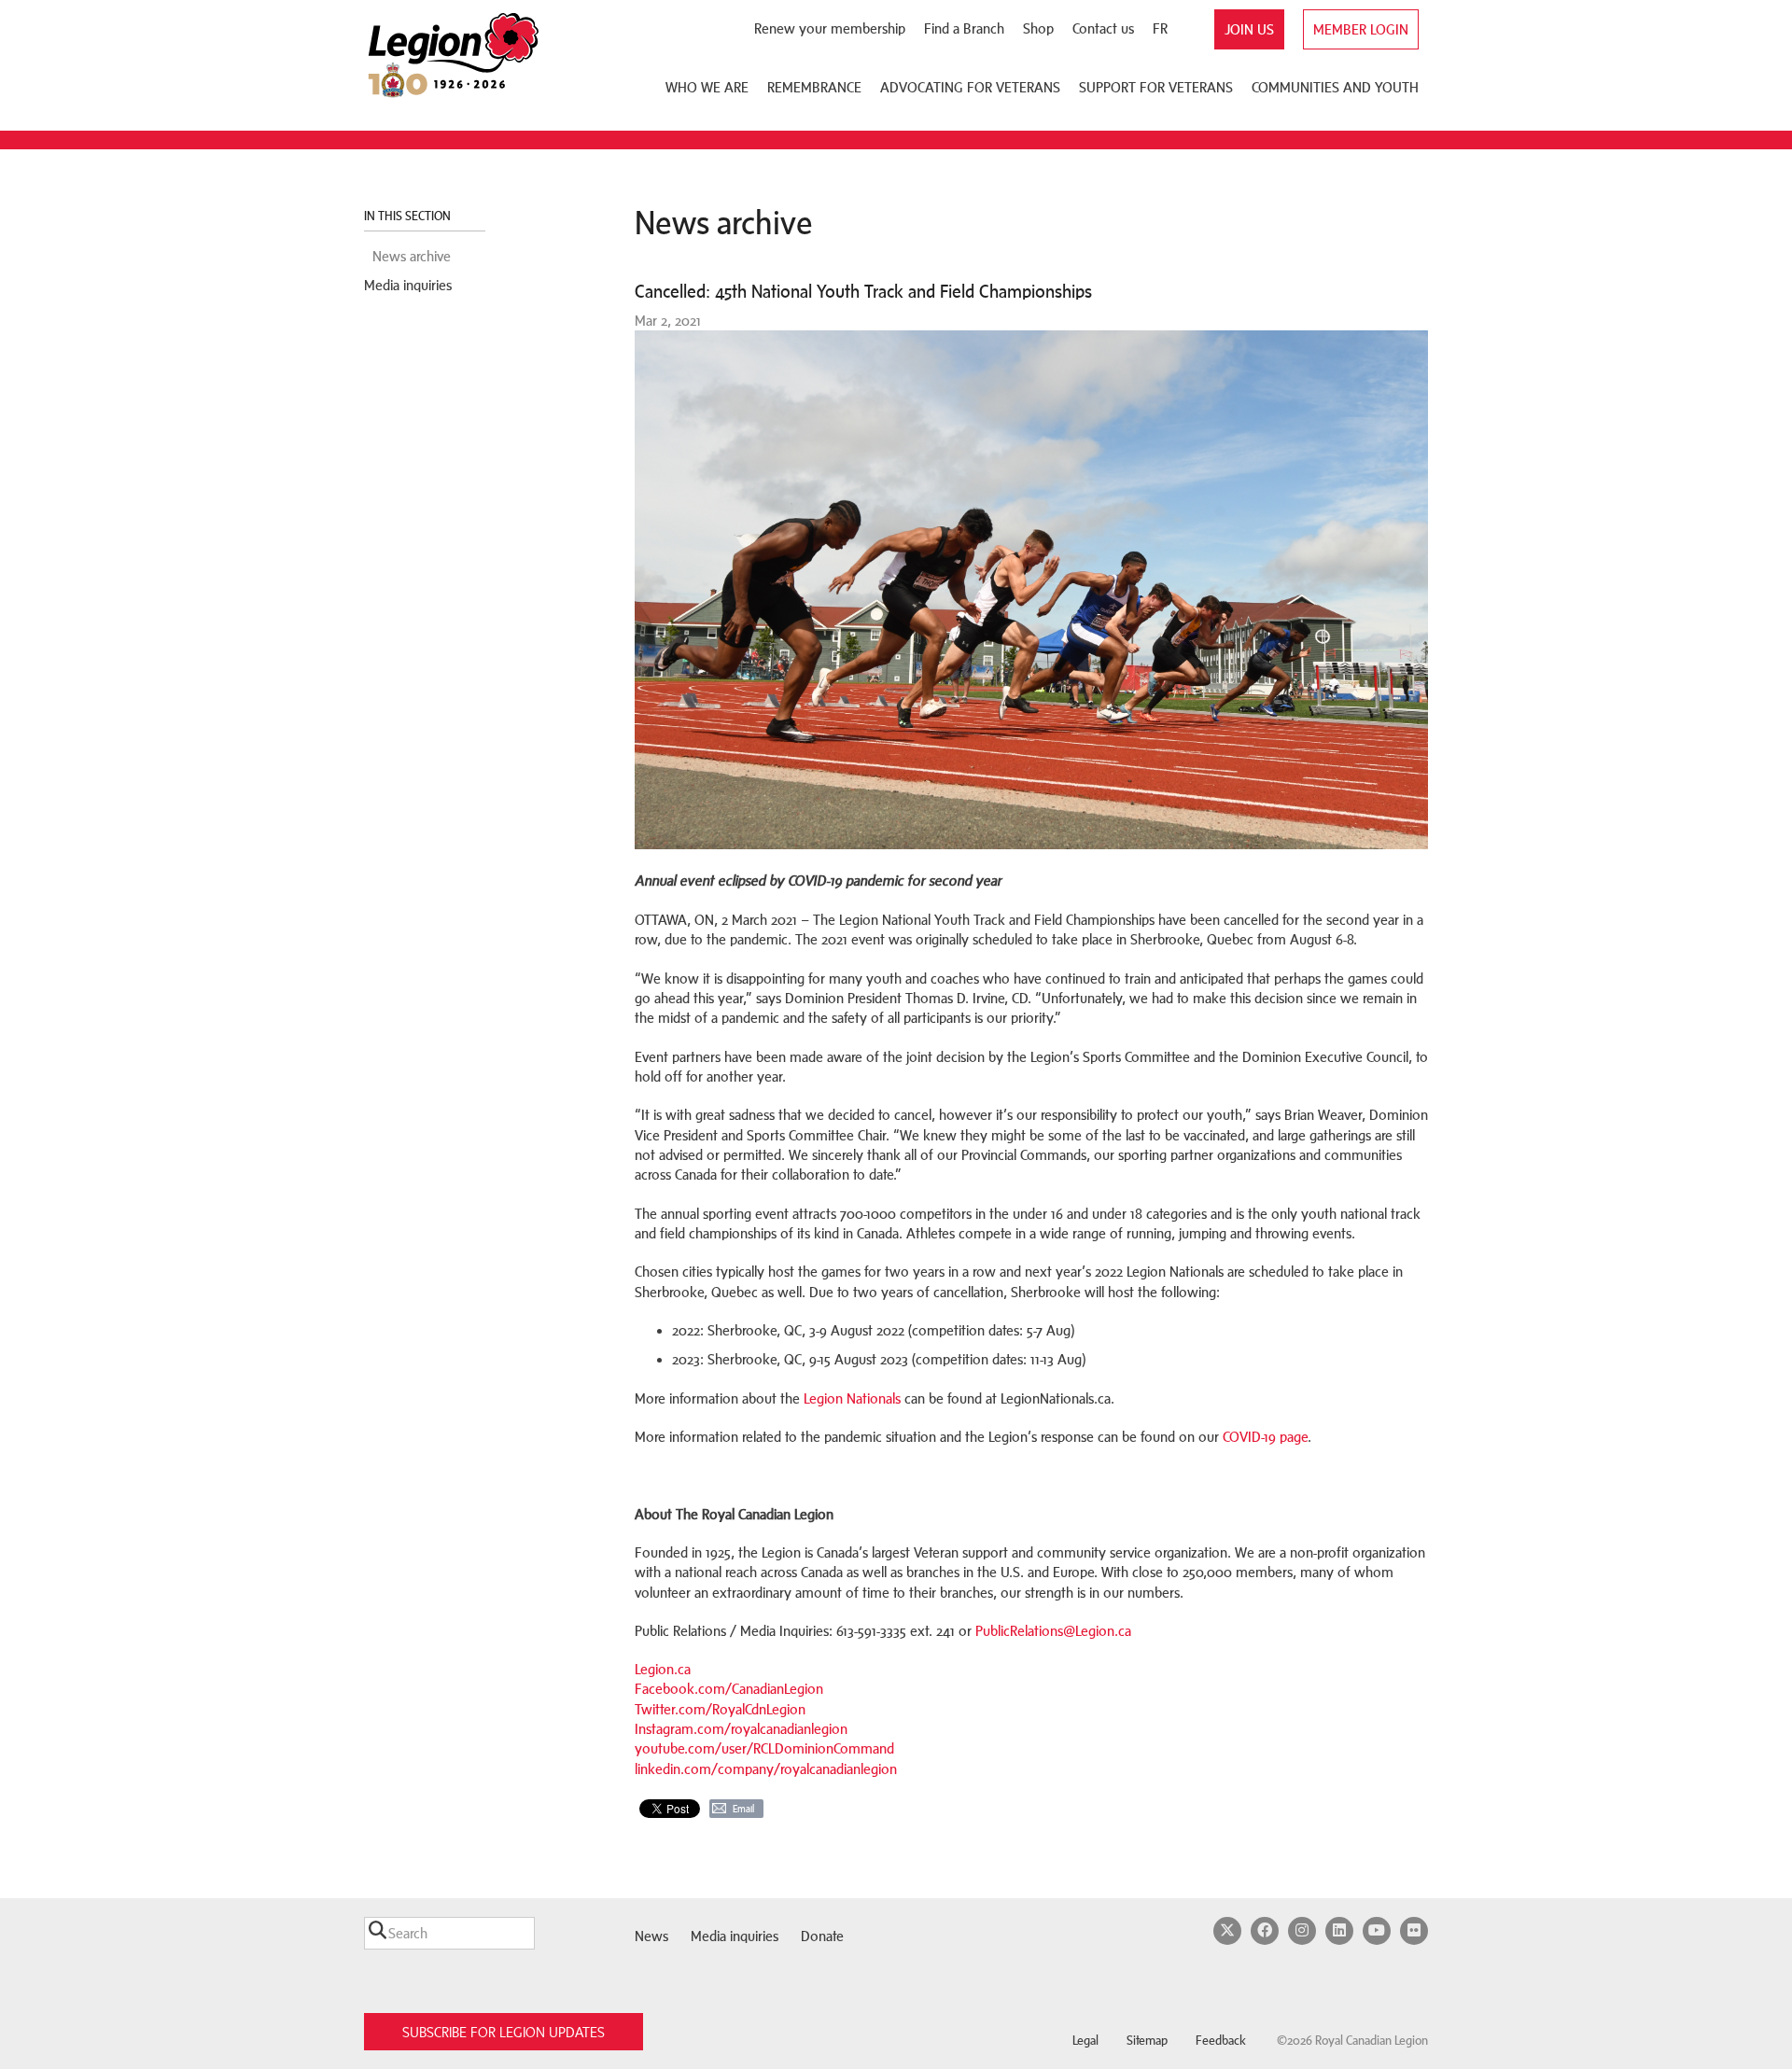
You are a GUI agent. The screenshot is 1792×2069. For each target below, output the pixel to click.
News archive (412, 256)
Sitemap (1147, 2041)
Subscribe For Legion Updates (504, 2032)
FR (1160, 28)
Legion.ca (663, 1669)
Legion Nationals (852, 1398)
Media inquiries (408, 285)
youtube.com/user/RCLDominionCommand (764, 1748)
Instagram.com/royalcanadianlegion (741, 1729)
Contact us (1103, 28)
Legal (1085, 2041)
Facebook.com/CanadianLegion (729, 1689)
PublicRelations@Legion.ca (1053, 1631)
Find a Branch (964, 28)
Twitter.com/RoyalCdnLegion (720, 1709)
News (651, 1936)
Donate (822, 1936)
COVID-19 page (1265, 1437)
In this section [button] (409, 216)
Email (743, 1809)
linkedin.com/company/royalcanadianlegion (766, 1769)
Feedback (1221, 2041)
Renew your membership (830, 28)
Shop (1038, 28)
